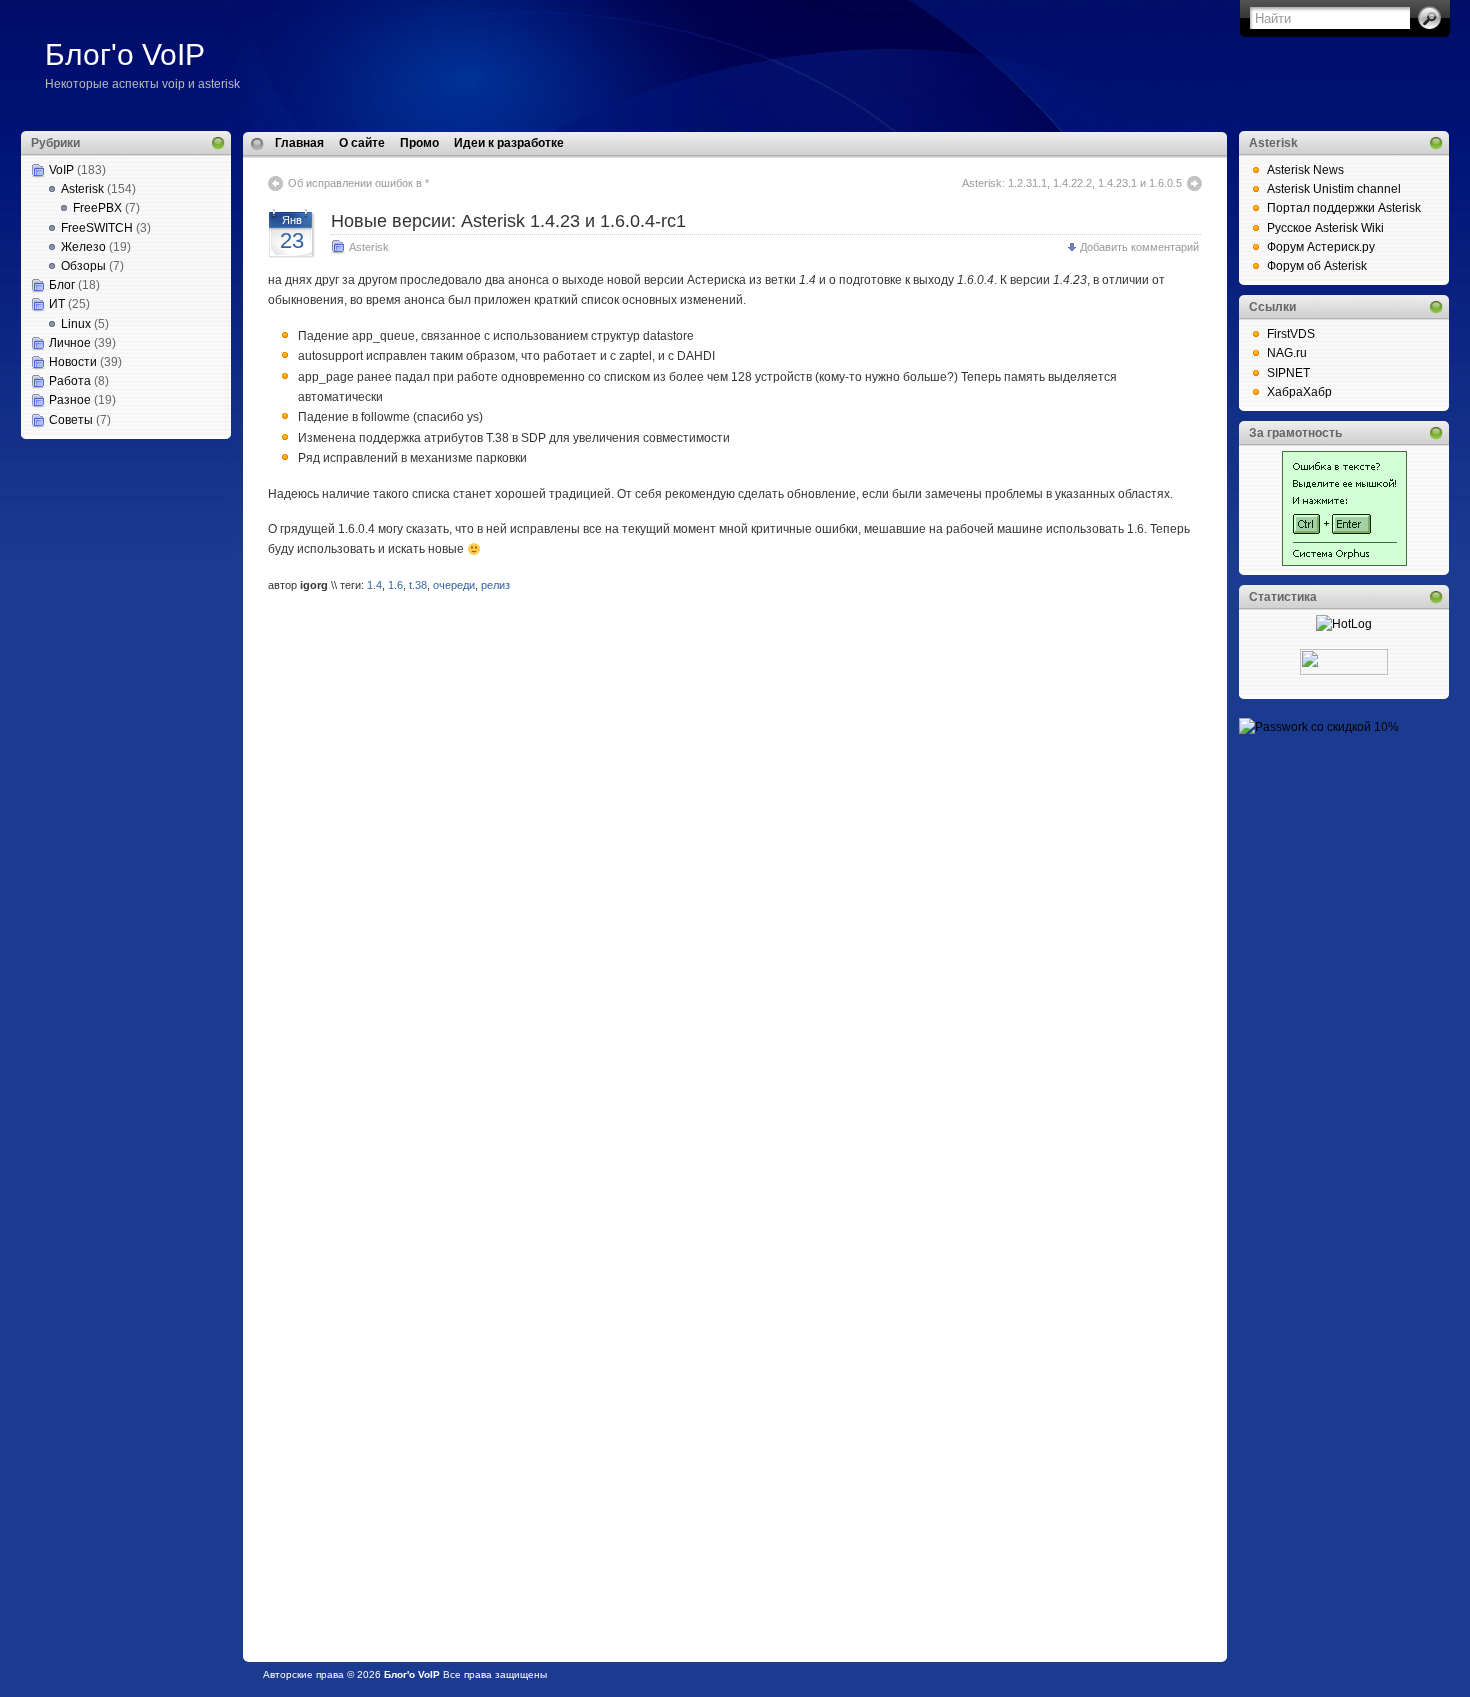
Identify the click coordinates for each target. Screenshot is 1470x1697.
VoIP (61, 170)
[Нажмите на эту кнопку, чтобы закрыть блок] (218, 143)
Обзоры (83, 266)
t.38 (418, 585)
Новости (73, 362)
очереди (454, 585)
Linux (76, 324)
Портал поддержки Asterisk (1344, 208)
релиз (495, 585)
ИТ (57, 304)
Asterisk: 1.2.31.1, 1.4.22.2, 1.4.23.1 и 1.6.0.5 (1072, 183)
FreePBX (97, 208)
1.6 (395, 585)
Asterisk (82, 189)
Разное (70, 400)
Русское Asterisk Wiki (1325, 228)
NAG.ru (1287, 353)
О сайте (362, 143)
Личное (70, 343)
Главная (299, 143)
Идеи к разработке (509, 143)
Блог (62, 285)
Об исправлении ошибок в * (358, 183)
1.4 (374, 585)
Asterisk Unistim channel (1334, 189)
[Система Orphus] (1344, 562)
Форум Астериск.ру (1321, 247)
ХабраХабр (1299, 392)
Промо (419, 143)
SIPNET (1288, 373)
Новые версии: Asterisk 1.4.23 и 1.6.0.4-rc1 (508, 221)
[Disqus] (735, 865)
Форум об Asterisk (1317, 266)
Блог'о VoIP (125, 54)
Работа (70, 381)
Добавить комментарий (1139, 247)
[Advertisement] (121, 539)
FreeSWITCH (97, 228)
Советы (71, 420)
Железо (83, 247)
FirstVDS (1291, 334)
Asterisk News (1305, 170)
